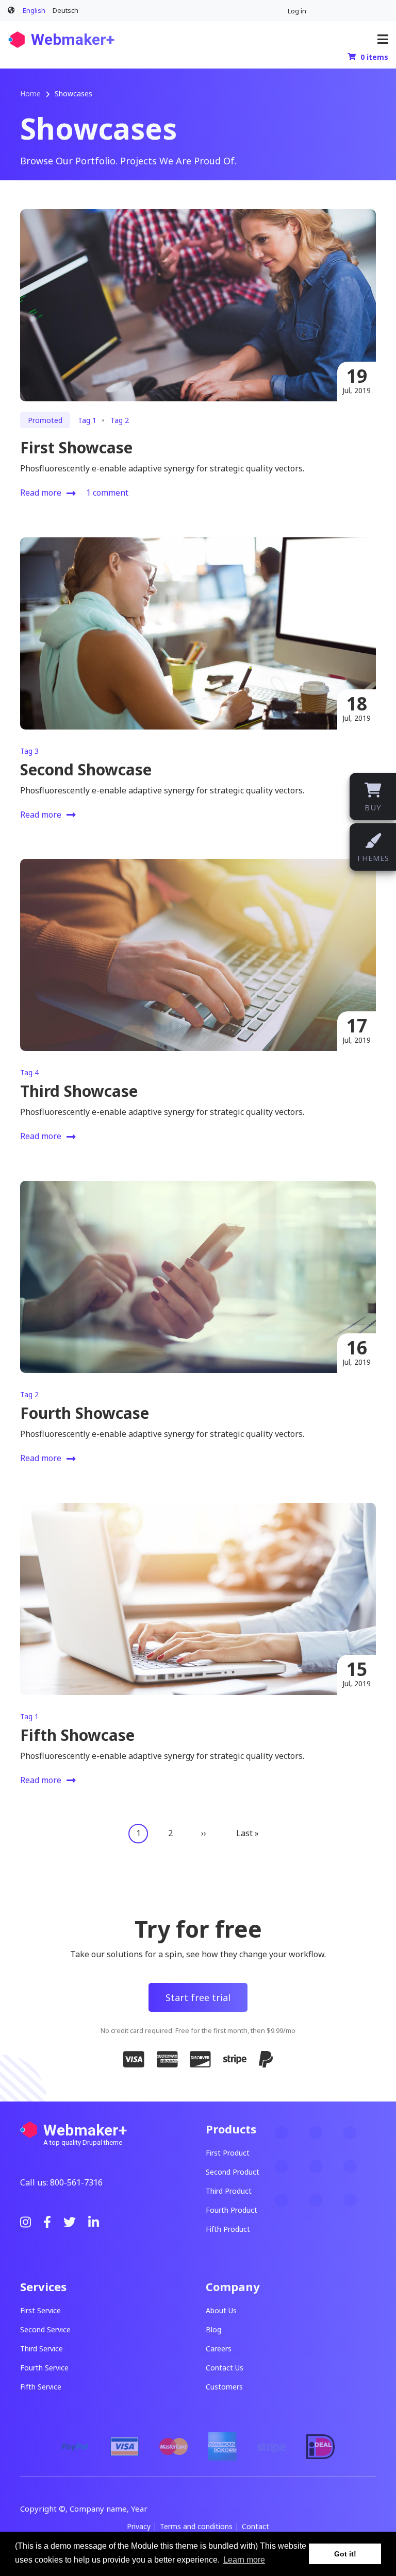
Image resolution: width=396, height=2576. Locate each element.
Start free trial (198, 1997)
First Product (228, 2153)
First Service (40, 2310)
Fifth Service (41, 2387)
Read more (41, 494)
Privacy (139, 2527)
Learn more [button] (244, 2560)
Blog (213, 2329)
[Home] (17, 39)
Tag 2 (120, 420)
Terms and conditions (196, 2527)
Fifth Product (228, 2229)
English (34, 10)
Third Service (42, 2349)
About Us (221, 2310)
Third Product (229, 2191)
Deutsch (65, 10)
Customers (224, 2387)
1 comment (107, 493)
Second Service (45, 2329)
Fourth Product (232, 2210)
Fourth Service (44, 2368)
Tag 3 (29, 751)
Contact (255, 2527)
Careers (219, 2349)
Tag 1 (87, 420)
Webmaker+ (73, 39)
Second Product (233, 2172)
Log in (297, 11)
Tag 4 (29, 1072)
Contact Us (225, 2368)
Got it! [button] (345, 2554)
